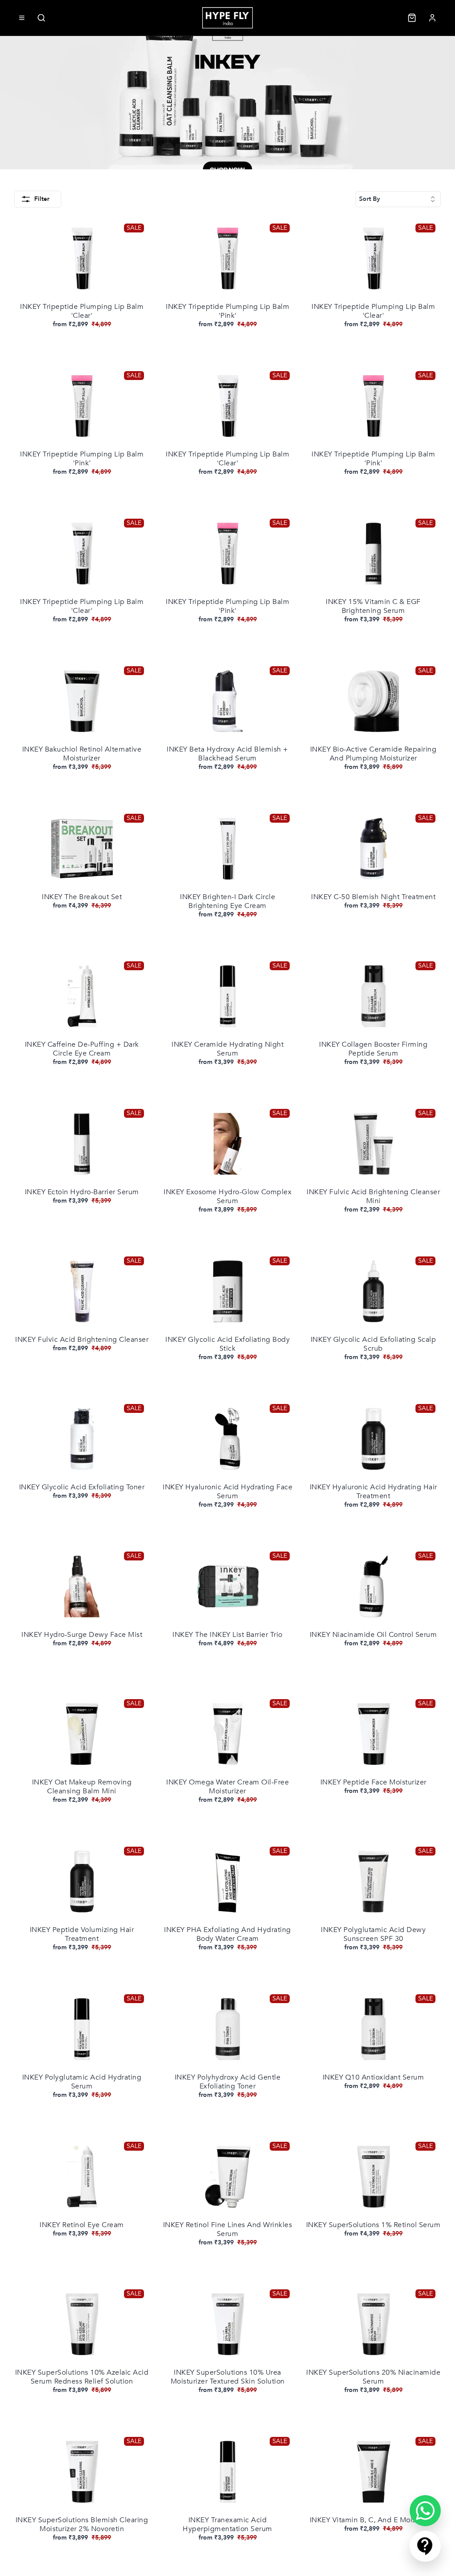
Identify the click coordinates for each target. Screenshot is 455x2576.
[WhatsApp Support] (425, 2511)
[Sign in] (432, 18)
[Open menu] (22, 18)
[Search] (41, 18)
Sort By (369, 199)
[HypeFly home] (227, 18)
